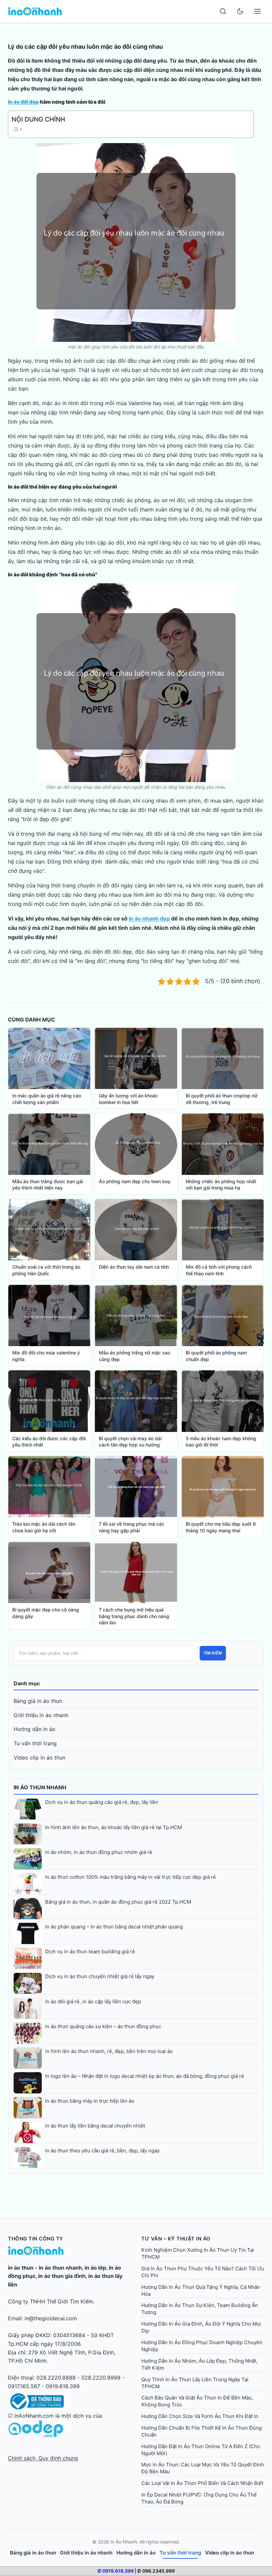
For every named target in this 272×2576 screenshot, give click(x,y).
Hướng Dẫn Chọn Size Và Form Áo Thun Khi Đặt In (200, 2416)
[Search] (223, 11)
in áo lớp (95, 2268)
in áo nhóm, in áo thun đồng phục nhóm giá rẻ (99, 1852)
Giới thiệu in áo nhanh (41, 1715)
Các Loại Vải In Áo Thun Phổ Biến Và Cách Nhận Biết (202, 2483)
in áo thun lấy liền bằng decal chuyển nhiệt (95, 2126)
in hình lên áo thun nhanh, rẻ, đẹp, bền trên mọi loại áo (109, 2051)
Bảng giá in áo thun (38, 1701)
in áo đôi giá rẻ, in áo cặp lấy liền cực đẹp (93, 2001)
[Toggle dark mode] (240, 11)
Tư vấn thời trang (35, 1743)
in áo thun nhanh (60, 2268)
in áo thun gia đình (62, 2276)
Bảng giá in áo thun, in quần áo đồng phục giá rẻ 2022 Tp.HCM (118, 1902)
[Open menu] (257, 11)
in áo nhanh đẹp (149, 919)
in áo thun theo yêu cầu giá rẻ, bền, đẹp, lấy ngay (102, 2151)
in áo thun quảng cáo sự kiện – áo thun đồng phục (103, 2026)
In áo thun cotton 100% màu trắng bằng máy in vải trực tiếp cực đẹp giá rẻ (131, 1877)
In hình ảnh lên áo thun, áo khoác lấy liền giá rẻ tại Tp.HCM (113, 1827)
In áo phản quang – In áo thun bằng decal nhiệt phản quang (114, 1927)
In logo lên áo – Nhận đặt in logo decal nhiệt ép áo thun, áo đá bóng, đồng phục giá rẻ (145, 2076)
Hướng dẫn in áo (34, 1729)
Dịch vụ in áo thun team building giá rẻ (90, 1951)
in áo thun (21, 2268)
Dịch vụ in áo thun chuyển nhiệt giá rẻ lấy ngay (100, 1976)
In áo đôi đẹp (23, 102)
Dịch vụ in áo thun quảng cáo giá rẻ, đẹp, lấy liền (102, 1802)
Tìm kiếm (213, 1653)
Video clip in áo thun (39, 1758)
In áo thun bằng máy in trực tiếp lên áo (90, 2101)
